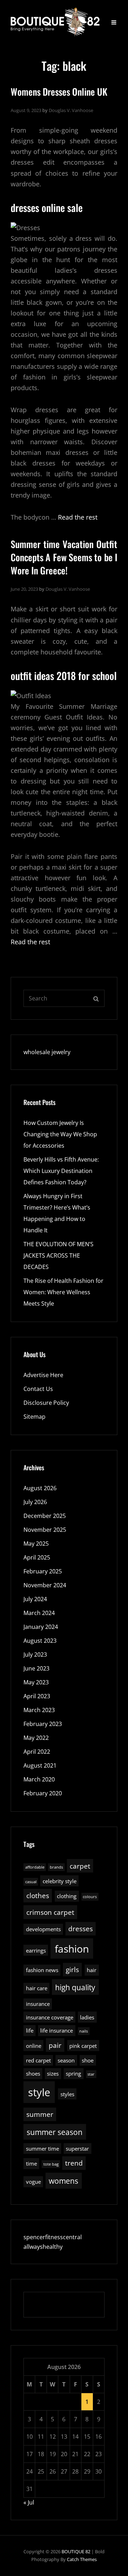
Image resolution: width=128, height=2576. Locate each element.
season (66, 2060)
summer (40, 2114)
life (30, 2030)
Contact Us (38, 1389)
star (91, 2074)
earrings (36, 1950)
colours (90, 1897)
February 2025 (43, 1571)
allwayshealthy (43, 2247)
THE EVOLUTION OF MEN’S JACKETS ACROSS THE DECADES (58, 1255)
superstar (77, 2149)
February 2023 (43, 1724)
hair (92, 1970)
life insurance (57, 2030)
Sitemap (34, 1417)
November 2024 (45, 1585)
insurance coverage (50, 2017)
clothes (38, 1895)
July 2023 (35, 1655)
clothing (67, 1896)
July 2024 (35, 1599)
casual (31, 1882)
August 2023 (40, 1641)
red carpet (38, 2060)
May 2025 (36, 1544)
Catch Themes (82, 2559)
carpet (80, 1866)
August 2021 (40, 1765)
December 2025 (45, 1516)
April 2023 (37, 1696)
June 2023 (36, 1668)
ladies (87, 2017)
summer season (55, 2132)
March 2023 (39, 1710)
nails (84, 2031)
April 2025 (37, 1557)
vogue (33, 2182)
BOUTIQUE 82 (76, 2551)
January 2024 (41, 1627)
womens (63, 2181)
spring (73, 2073)
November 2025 (45, 1530)
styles (67, 2094)
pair (55, 2045)
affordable (35, 1867)
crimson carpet (50, 1912)
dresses (81, 1929)
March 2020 (39, 1779)
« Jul (29, 2502)
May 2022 (36, 1738)
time (31, 2163)
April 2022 (37, 1752)
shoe (88, 2060)
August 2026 (40, 1488)
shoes (33, 2073)
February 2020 (43, 1793)
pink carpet (83, 2046)
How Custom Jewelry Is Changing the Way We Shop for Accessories (60, 1134)
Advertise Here (43, 1375)
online (34, 2046)
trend (74, 2163)
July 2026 (35, 1502)
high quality (75, 1987)
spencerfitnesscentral (53, 2237)
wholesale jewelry (47, 1052)
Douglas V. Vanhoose (71, 110)
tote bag (51, 2164)
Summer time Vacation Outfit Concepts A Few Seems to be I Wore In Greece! (64, 557)
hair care (37, 1988)
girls (72, 1969)
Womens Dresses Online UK (59, 92)
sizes (53, 2073)
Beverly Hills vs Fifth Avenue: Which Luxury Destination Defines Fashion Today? (61, 1171)
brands (56, 1867)
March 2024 (39, 1613)
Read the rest (78, 517)
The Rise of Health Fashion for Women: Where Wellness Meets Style (63, 1292)
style (39, 2092)
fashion (72, 1949)
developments (43, 1929)
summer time (42, 2149)
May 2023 (36, 1682)
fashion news (42, 1970)
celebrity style (60, 1881)
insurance (38, 2004)
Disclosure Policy (46, 1403)
